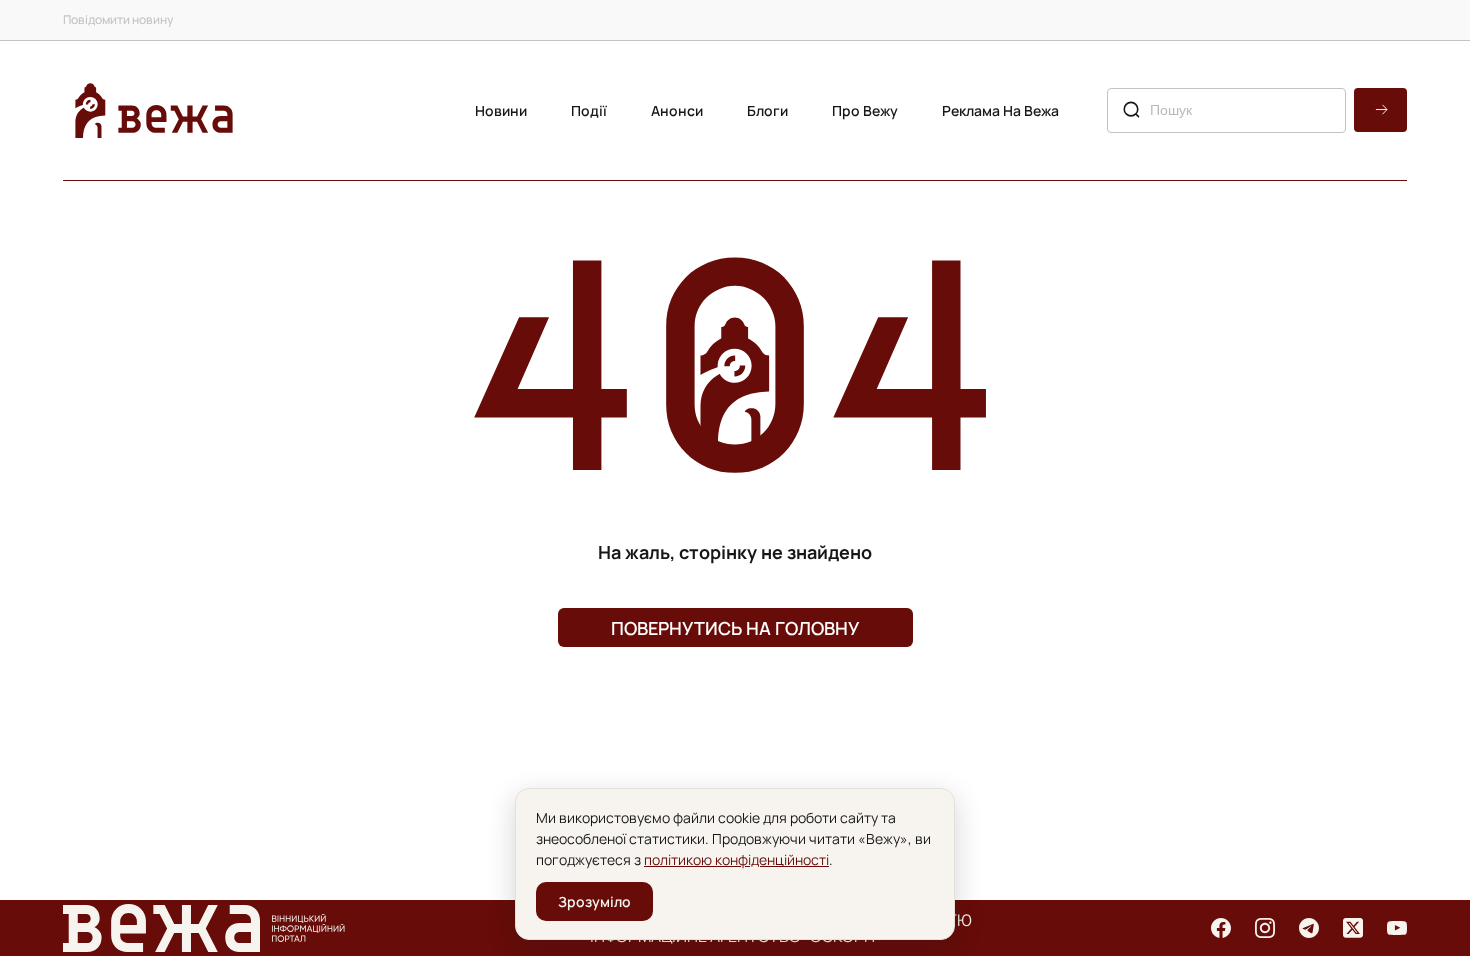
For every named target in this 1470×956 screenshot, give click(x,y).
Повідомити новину (118, 19)
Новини (501, 110)
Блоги (767, 110)
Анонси (677, 110)
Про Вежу (865, 110)
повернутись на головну (735, 628)
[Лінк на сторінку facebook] (1221, 928)
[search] (1380, 110)
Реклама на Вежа (1000, 110)
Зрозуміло (594, 901)
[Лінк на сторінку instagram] (1265, 928)
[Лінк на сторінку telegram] (1309, 928)
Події (589, 110)
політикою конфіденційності (736, 859)
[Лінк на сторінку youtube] (1397, 928)
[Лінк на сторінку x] (1353, 928)
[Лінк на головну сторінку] (154, 110)
